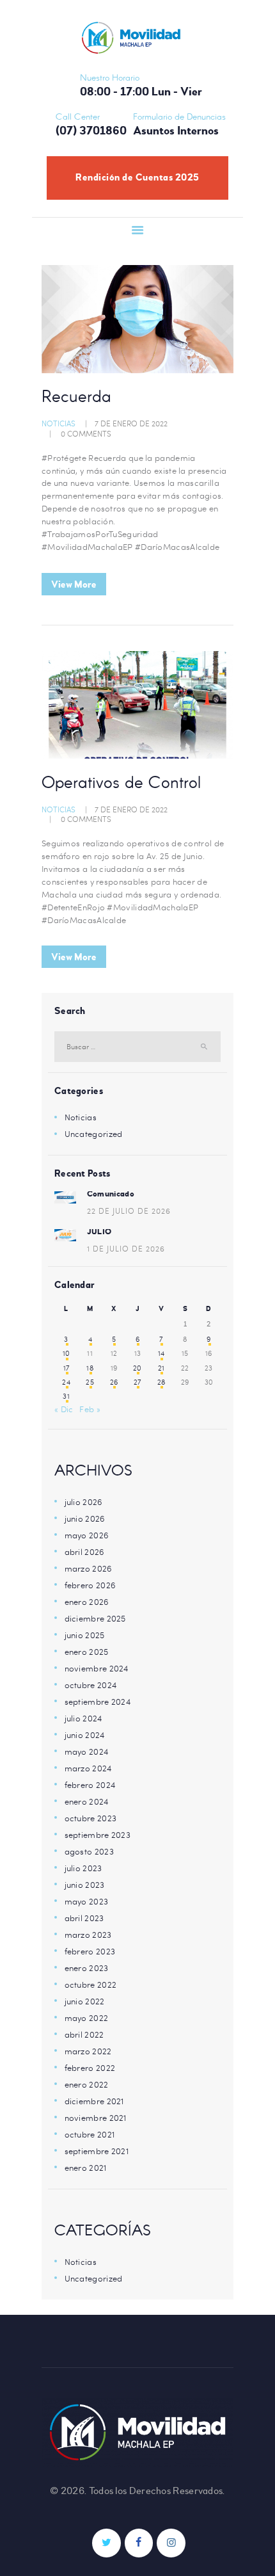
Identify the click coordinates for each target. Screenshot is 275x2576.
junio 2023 (85, 1885)
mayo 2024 (87, 1751)
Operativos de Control (121, 784)
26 (114, 1382)
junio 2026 (85, 1518)
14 (161, 1353)
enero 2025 (87, 1652)
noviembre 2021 (96, 2118)
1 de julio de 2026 (126, 1248)
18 (90, 1368)
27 (137, 1382)
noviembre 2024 (97, 1668)
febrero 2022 (90, 2068)
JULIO (99, 1232)
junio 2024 (85, 1735)
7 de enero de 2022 (131, 423)
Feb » (90, 1409)
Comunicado (111, 1194)
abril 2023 (84, 1918)
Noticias (59, 423)
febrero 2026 (90, 1585)
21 (161, 1368)
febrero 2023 (90, 1951)
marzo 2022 (88, 2051)
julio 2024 (83, 1718)
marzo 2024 (88, 1768)
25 (90, 1382)
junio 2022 (85, 2001)
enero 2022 (87, 2084)
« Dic (64, 1409)
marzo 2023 (88, 1935)
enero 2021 (86, 2168)
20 (137, 1368)
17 (67, 1368)
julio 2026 (84, 1502)
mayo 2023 (87, 1901)
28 (161, 1382)
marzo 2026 (89, 1568)
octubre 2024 (91, 1685)
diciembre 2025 (95, 1618)
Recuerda (76, 398)
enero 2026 (87, 1602)
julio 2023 (83, 1868)
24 (66, 1382)
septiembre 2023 (98, 1835)
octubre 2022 (91, 1984)
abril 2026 (85, 1552)
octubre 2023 (91, 1818)
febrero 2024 (90, 1785)
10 (67, 1353)
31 (66, 1396)
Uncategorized (94, 1134)
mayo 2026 (87, 1535)
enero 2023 (87, 1968)
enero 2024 (87, 1801)
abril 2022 (84, 2034)
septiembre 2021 (97, 2151)
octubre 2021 (90, 2134)
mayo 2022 (87, 2018)
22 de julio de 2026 (129, 1211)
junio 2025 (85, 1635)
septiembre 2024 (98, 1702)
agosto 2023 (89, 1851)
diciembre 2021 (94, 2101)
